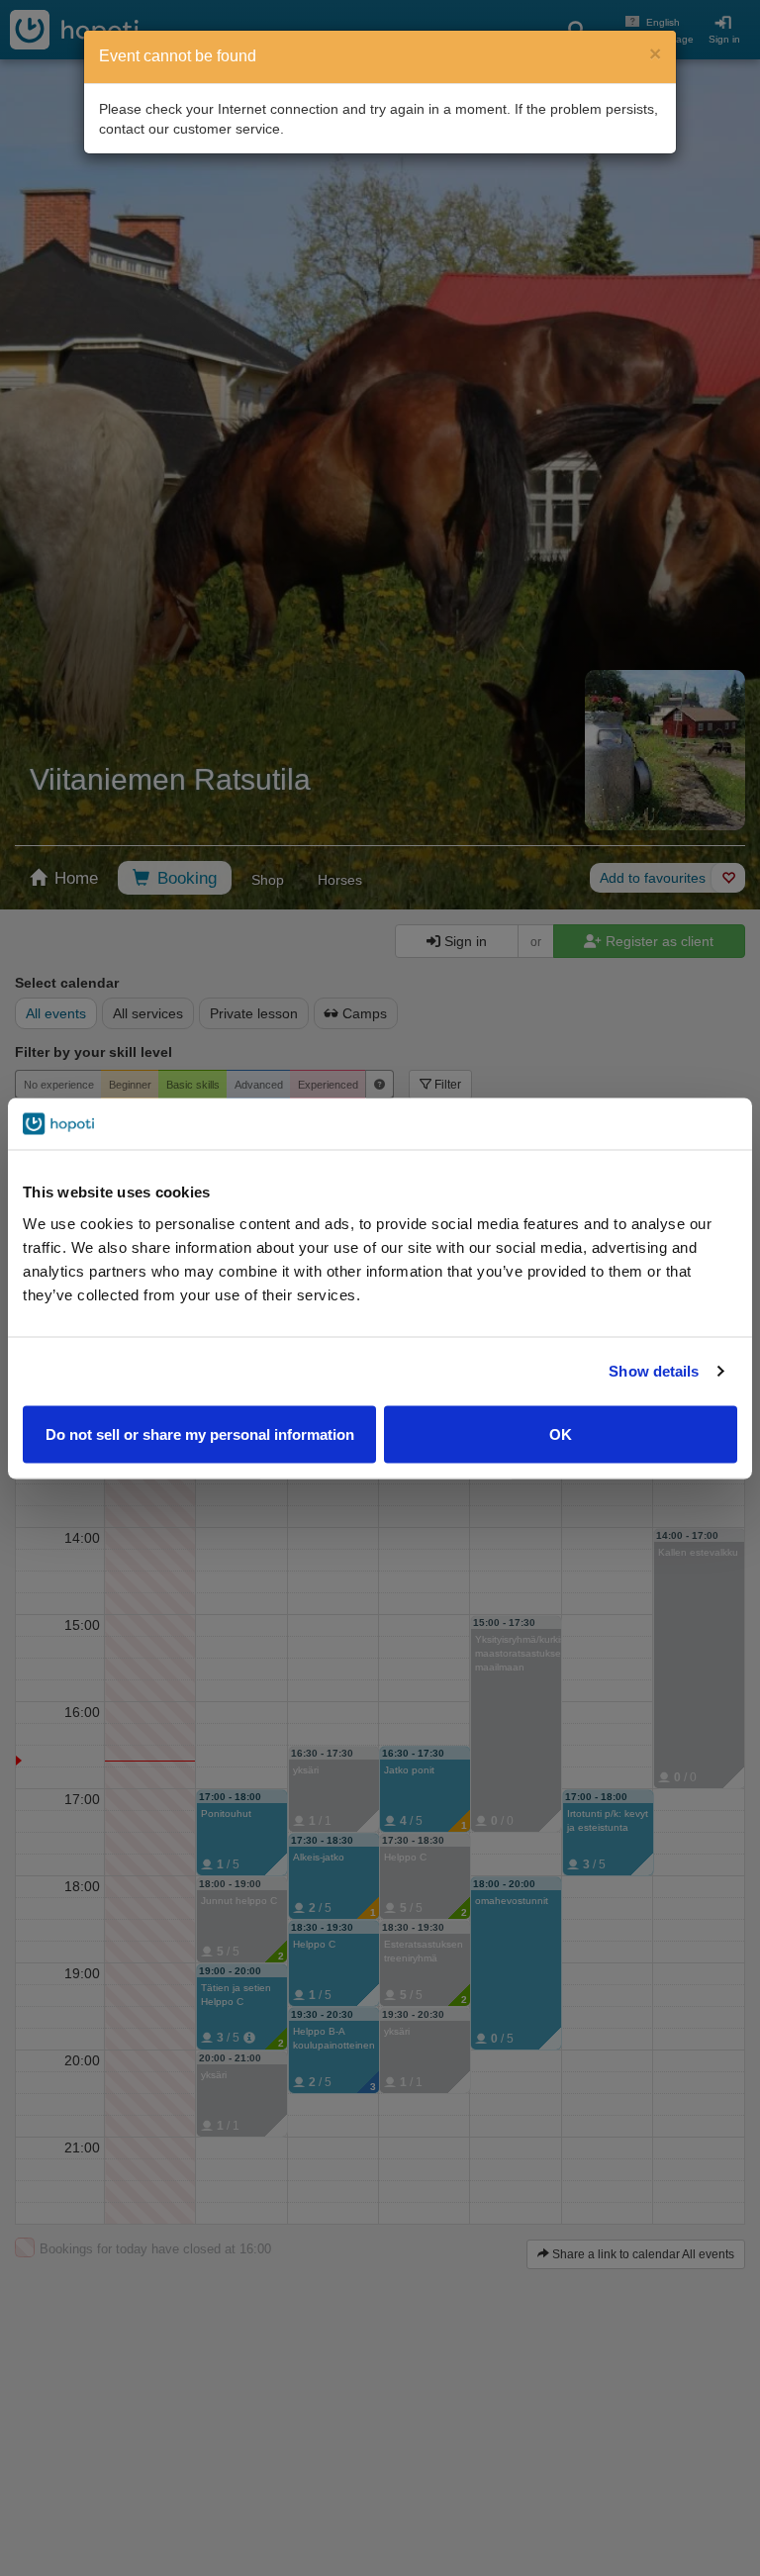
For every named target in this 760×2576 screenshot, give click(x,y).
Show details (654, 1371)
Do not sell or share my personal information (200, 1433)
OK (561, 1433)
